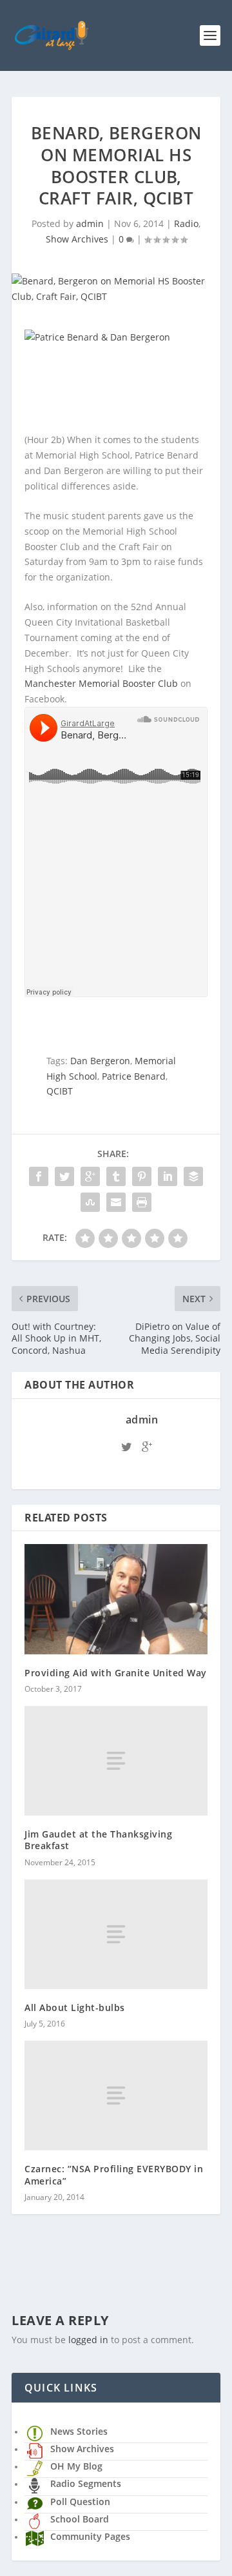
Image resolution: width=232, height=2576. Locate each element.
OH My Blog (76, 2466)
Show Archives (77, 239)
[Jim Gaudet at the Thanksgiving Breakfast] (116, 1761)
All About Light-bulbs (75, 2007)
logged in (88, 2340)
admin (90, 223)
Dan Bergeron (100, 1061)
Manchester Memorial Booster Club (101, 683)
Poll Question (80, 2502)
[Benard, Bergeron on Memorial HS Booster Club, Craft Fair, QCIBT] (116, 289)
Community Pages (90, 2536)
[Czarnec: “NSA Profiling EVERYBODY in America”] (116, 2095)
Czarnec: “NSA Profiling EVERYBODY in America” (114, 2175)
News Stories (79, 2431)
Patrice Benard (134, 1076)
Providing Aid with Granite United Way (116, 1673)
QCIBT (60, 1091)
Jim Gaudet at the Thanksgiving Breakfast (98, 1840)
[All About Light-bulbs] (116, 1934)
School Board (80, 2519)
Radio (186, 223)
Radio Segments (86, 2483)
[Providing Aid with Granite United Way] (116, 1599)
